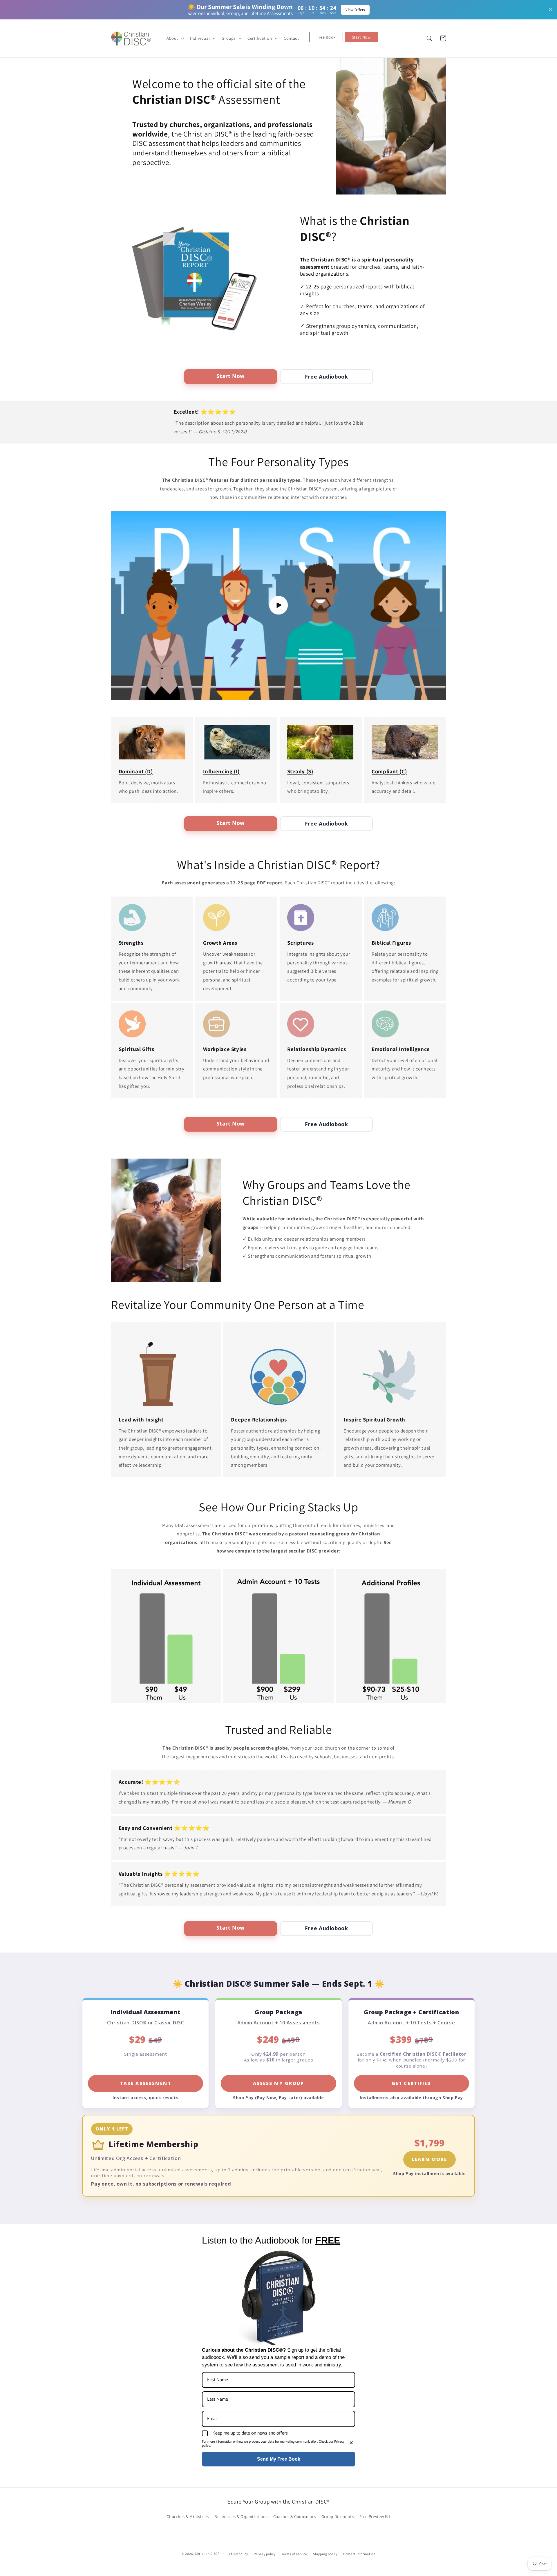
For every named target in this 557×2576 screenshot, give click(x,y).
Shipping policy (325, 2554)
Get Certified (412, 2083)
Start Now (230, 376)
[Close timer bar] (551, 10)
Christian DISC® (207, 2554)
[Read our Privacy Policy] (352, 2442)
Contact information (359, 2554)
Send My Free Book (279, 2459)
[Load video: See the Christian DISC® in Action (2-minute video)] (279, 605)
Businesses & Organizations (241, 2516)
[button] (174, 38)
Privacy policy (265, 2554)
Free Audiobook (327, 377)
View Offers (355, 10)
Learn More (429, 2159)
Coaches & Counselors (295, 2516)
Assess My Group (279, 2083)
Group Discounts (338, 2516)
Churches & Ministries (188, 2516)
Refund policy (237, 2554)
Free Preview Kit (375, 2516)
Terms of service (294, 2554)
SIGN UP (500, 1344)
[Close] (547, 1221)
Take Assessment (146, 2083)
